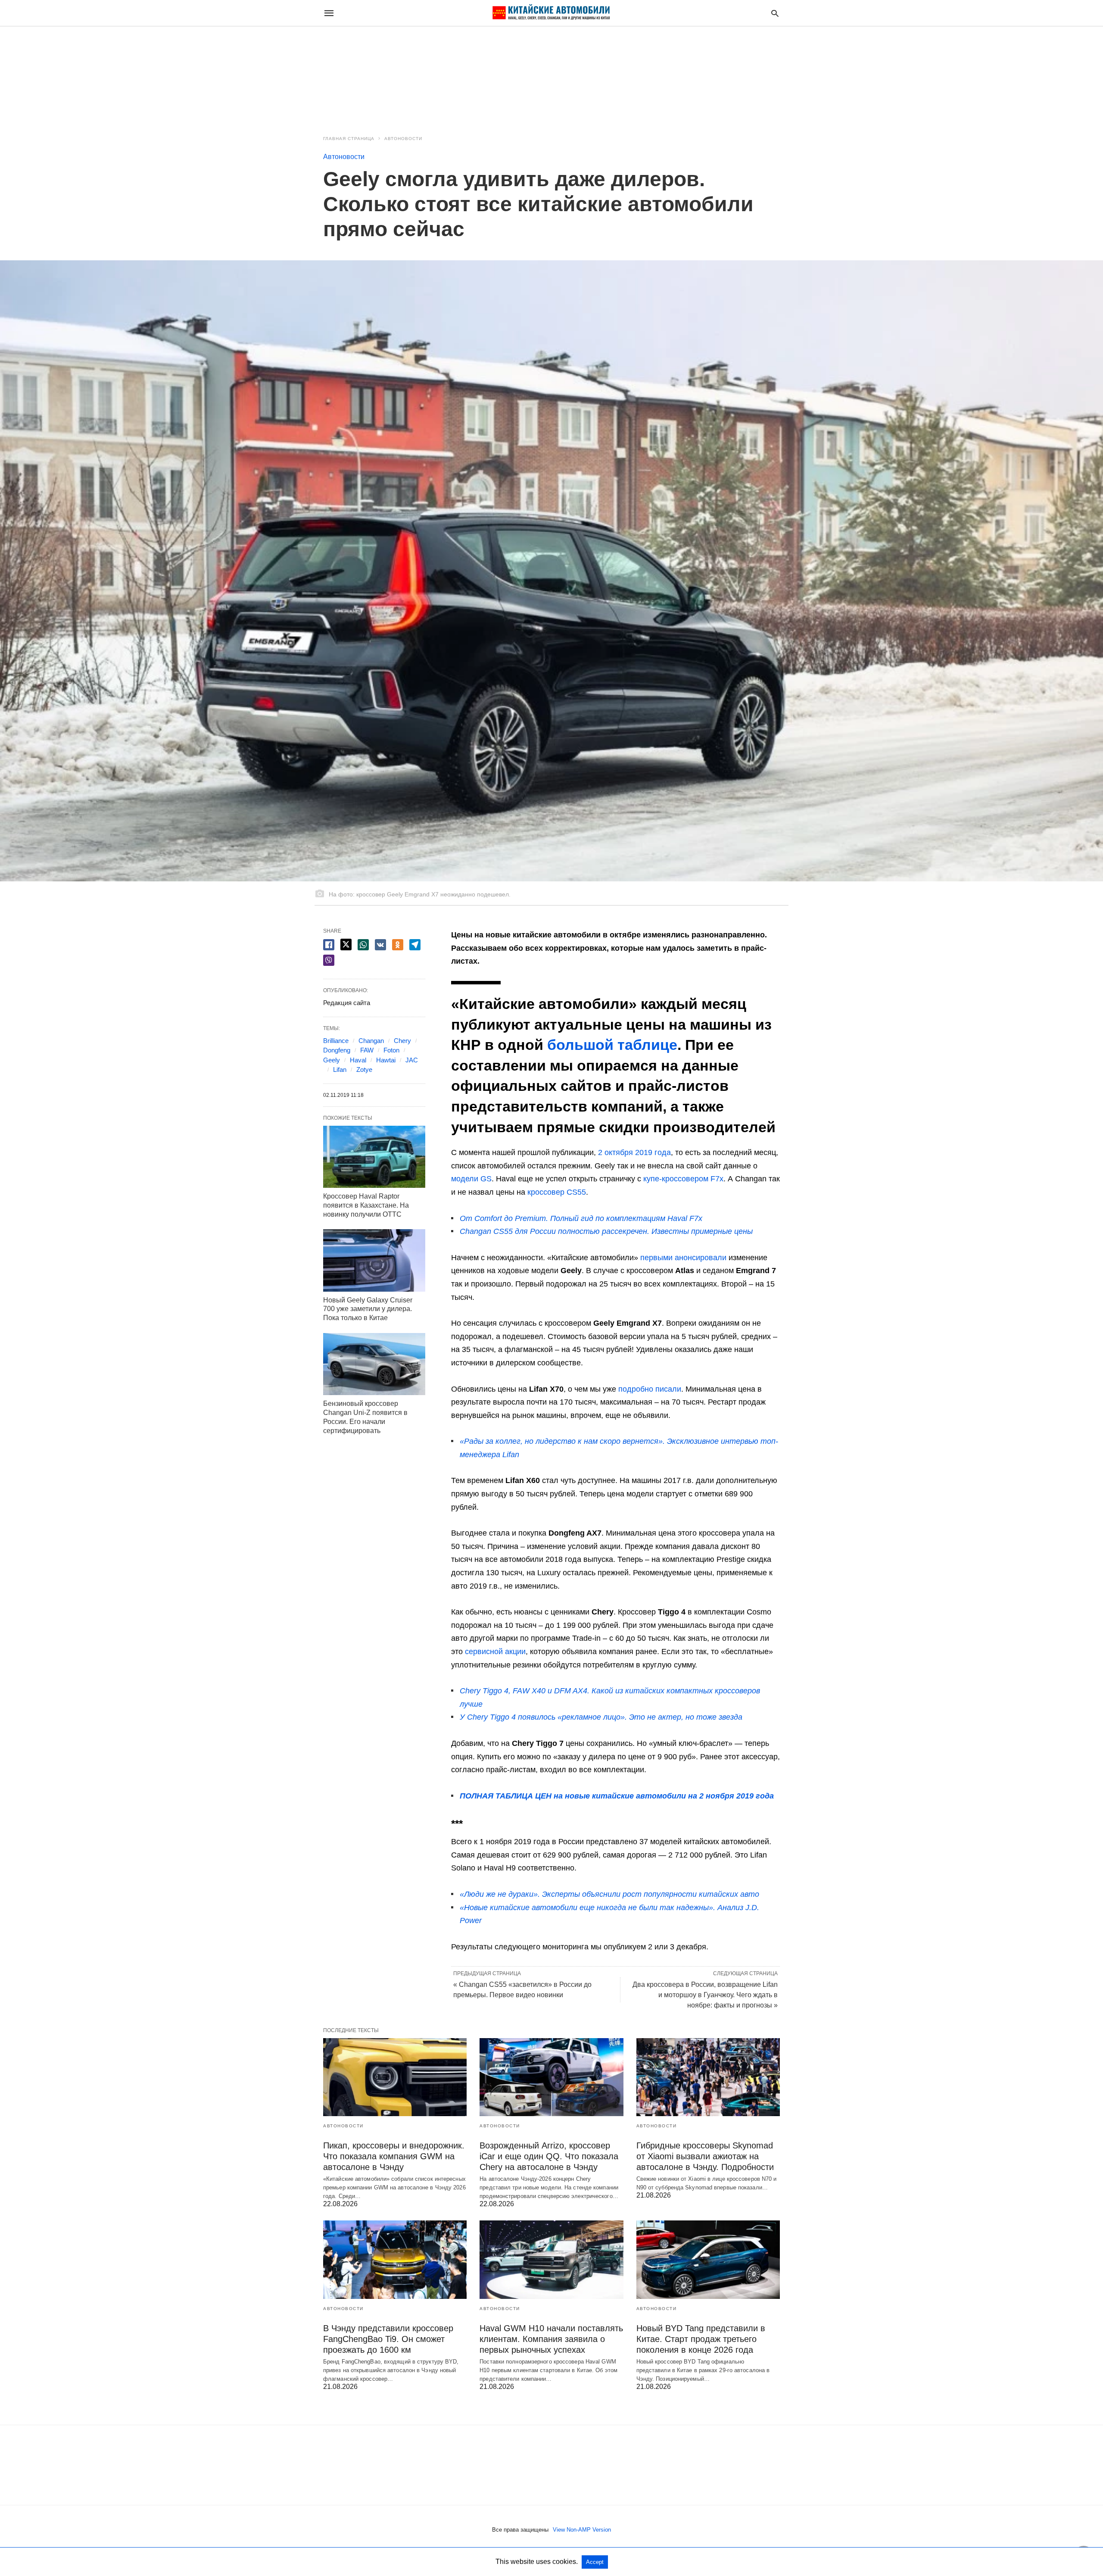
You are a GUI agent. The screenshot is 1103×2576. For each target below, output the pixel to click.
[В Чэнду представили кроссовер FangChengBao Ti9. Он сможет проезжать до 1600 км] (395, 2259)
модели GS (471, 1179)
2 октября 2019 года (634, 1152)
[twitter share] (346, 945)
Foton (391, 1050)
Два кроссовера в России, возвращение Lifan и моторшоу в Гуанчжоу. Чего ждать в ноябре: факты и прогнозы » (705, 1995)
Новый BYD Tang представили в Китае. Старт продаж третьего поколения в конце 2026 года (701, 2339)
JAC (412, 1060)
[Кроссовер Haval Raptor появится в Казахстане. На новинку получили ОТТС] (374, 1157)
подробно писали (650, 1389)
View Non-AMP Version (582, 2530)
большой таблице (612, 1045)
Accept (595, 2562)
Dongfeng (337, 1050)
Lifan (340, 1069)
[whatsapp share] (363, 945)
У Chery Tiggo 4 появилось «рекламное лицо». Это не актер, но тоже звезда (601, 1717)
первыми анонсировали (683, 1258)
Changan (371, 1041)
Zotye (364, 1069)
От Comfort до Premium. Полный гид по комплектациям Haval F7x (581, 1218)
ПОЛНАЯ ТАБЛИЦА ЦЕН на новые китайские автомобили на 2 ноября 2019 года (617, 1796)
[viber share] (329, 960)
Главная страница (349, 139)
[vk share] (380, 945)
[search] (775, 13)
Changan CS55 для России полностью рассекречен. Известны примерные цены (606, 1231)
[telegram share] (415, 945)
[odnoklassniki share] (398, 945)
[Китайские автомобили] (551, 13)
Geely (332, 1060)
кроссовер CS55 (557, 1192)
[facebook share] (329, 945)
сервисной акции (495, 1652)
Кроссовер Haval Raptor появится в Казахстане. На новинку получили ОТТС (366, 1205)
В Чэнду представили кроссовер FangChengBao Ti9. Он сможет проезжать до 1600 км (388, 2339)
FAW (367, 1050)
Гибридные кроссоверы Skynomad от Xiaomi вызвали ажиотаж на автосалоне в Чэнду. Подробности (705, 2156)
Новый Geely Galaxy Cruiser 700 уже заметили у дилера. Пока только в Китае (368, 1309)
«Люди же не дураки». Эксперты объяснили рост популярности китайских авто (609, 1894)
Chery (402, 1041)
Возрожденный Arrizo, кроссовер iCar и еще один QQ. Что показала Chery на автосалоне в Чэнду (549, 2156)
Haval (358, 1060)
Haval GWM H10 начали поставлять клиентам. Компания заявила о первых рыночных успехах (551, 2339)
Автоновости (403, 139)
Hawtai (386, 1060)
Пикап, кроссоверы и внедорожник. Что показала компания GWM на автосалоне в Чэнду (394, 2156)
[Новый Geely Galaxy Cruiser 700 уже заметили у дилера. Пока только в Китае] (374, 1260)
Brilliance (336, 1041)
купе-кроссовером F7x (683, 1179)
